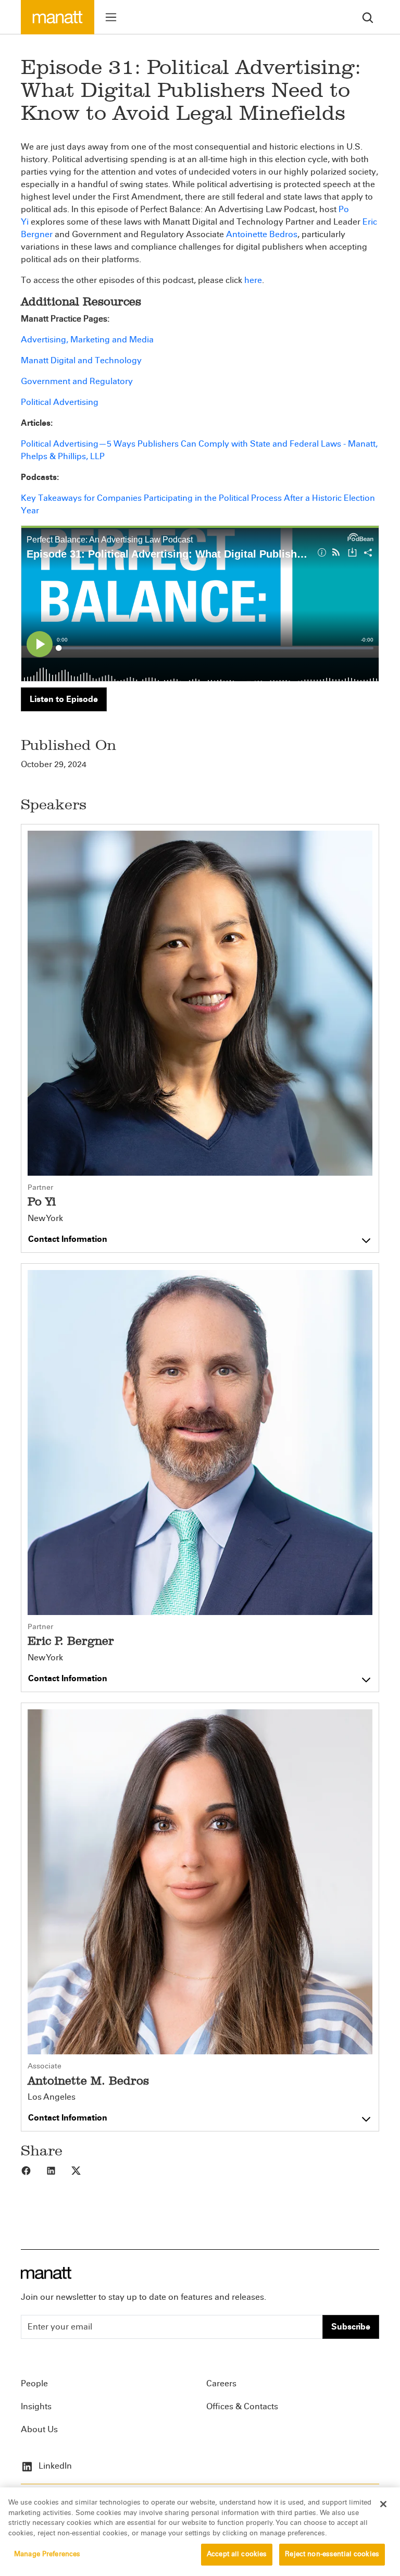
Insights (36, 2406)
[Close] (383, 2504)
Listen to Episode (64, 699)
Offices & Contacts (242, 2406)
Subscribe (351, 2327)
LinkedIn (54, 2466)
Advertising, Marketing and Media (87, 340)
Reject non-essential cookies (332, 2554)
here (253, 280)
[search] (368, 17)
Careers (221, 2383)
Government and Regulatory (77, 381)
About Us (39, 2429)
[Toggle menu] (111, 17)
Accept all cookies (237, 2554)
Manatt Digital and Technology (81, 360)
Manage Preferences (47, 2554)
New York (45, 1218)
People (34, 2383)
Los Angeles (52, 2097)
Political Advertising (60, 402)
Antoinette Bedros (262, 234)
